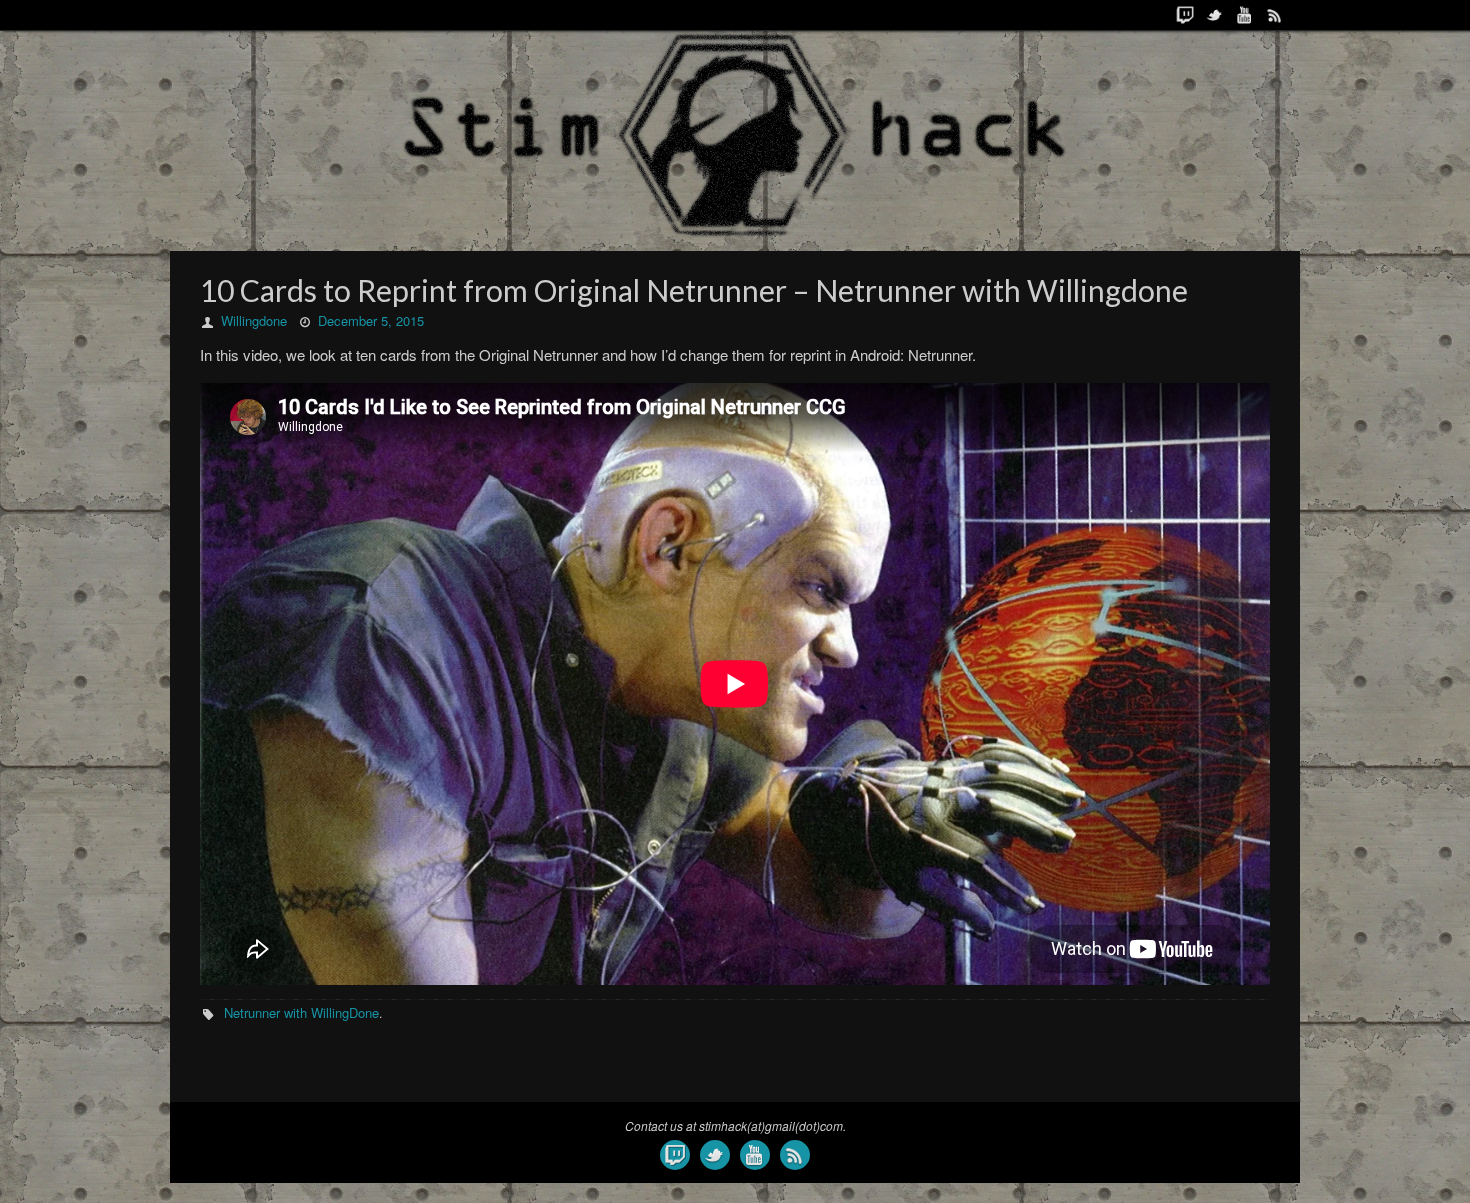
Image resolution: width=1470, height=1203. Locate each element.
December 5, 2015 (371, 320)
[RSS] (1275, 15)
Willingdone (254, 320)
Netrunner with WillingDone (301, 1012)
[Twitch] (1185, 15)
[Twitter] (1215, 15)
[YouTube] (1245, 15)
